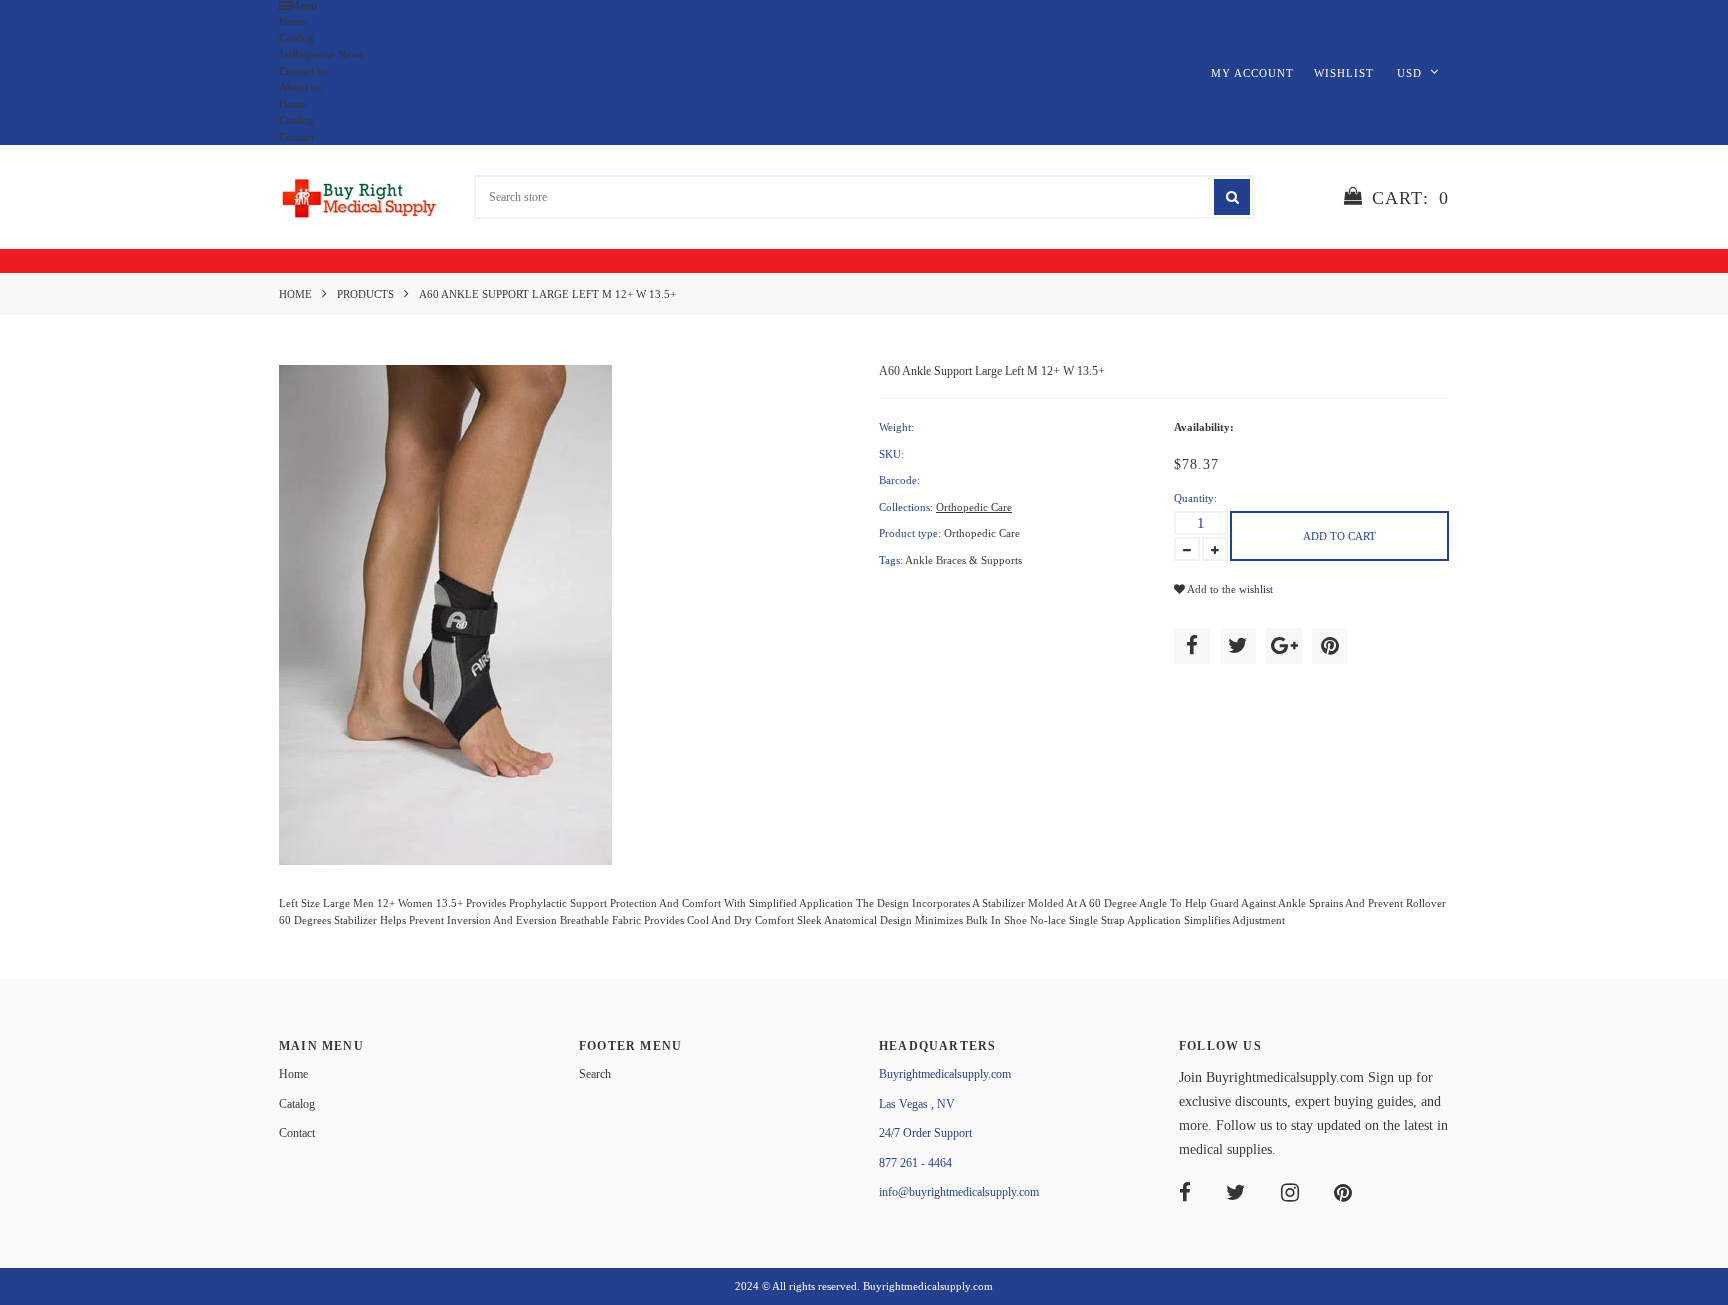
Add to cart (1339, 536)
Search (595, 1074)
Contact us (303, 71)
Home (293, 21)
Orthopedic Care (974, 507)
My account (1252, 73)
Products (365, 294)
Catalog (296, 38)
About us (300, 87)
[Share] (1192, 646)
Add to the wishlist (1229, 589)
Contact (296, 137)
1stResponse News (321, 54)
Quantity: (1195, 498)
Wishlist (1344, 73)
